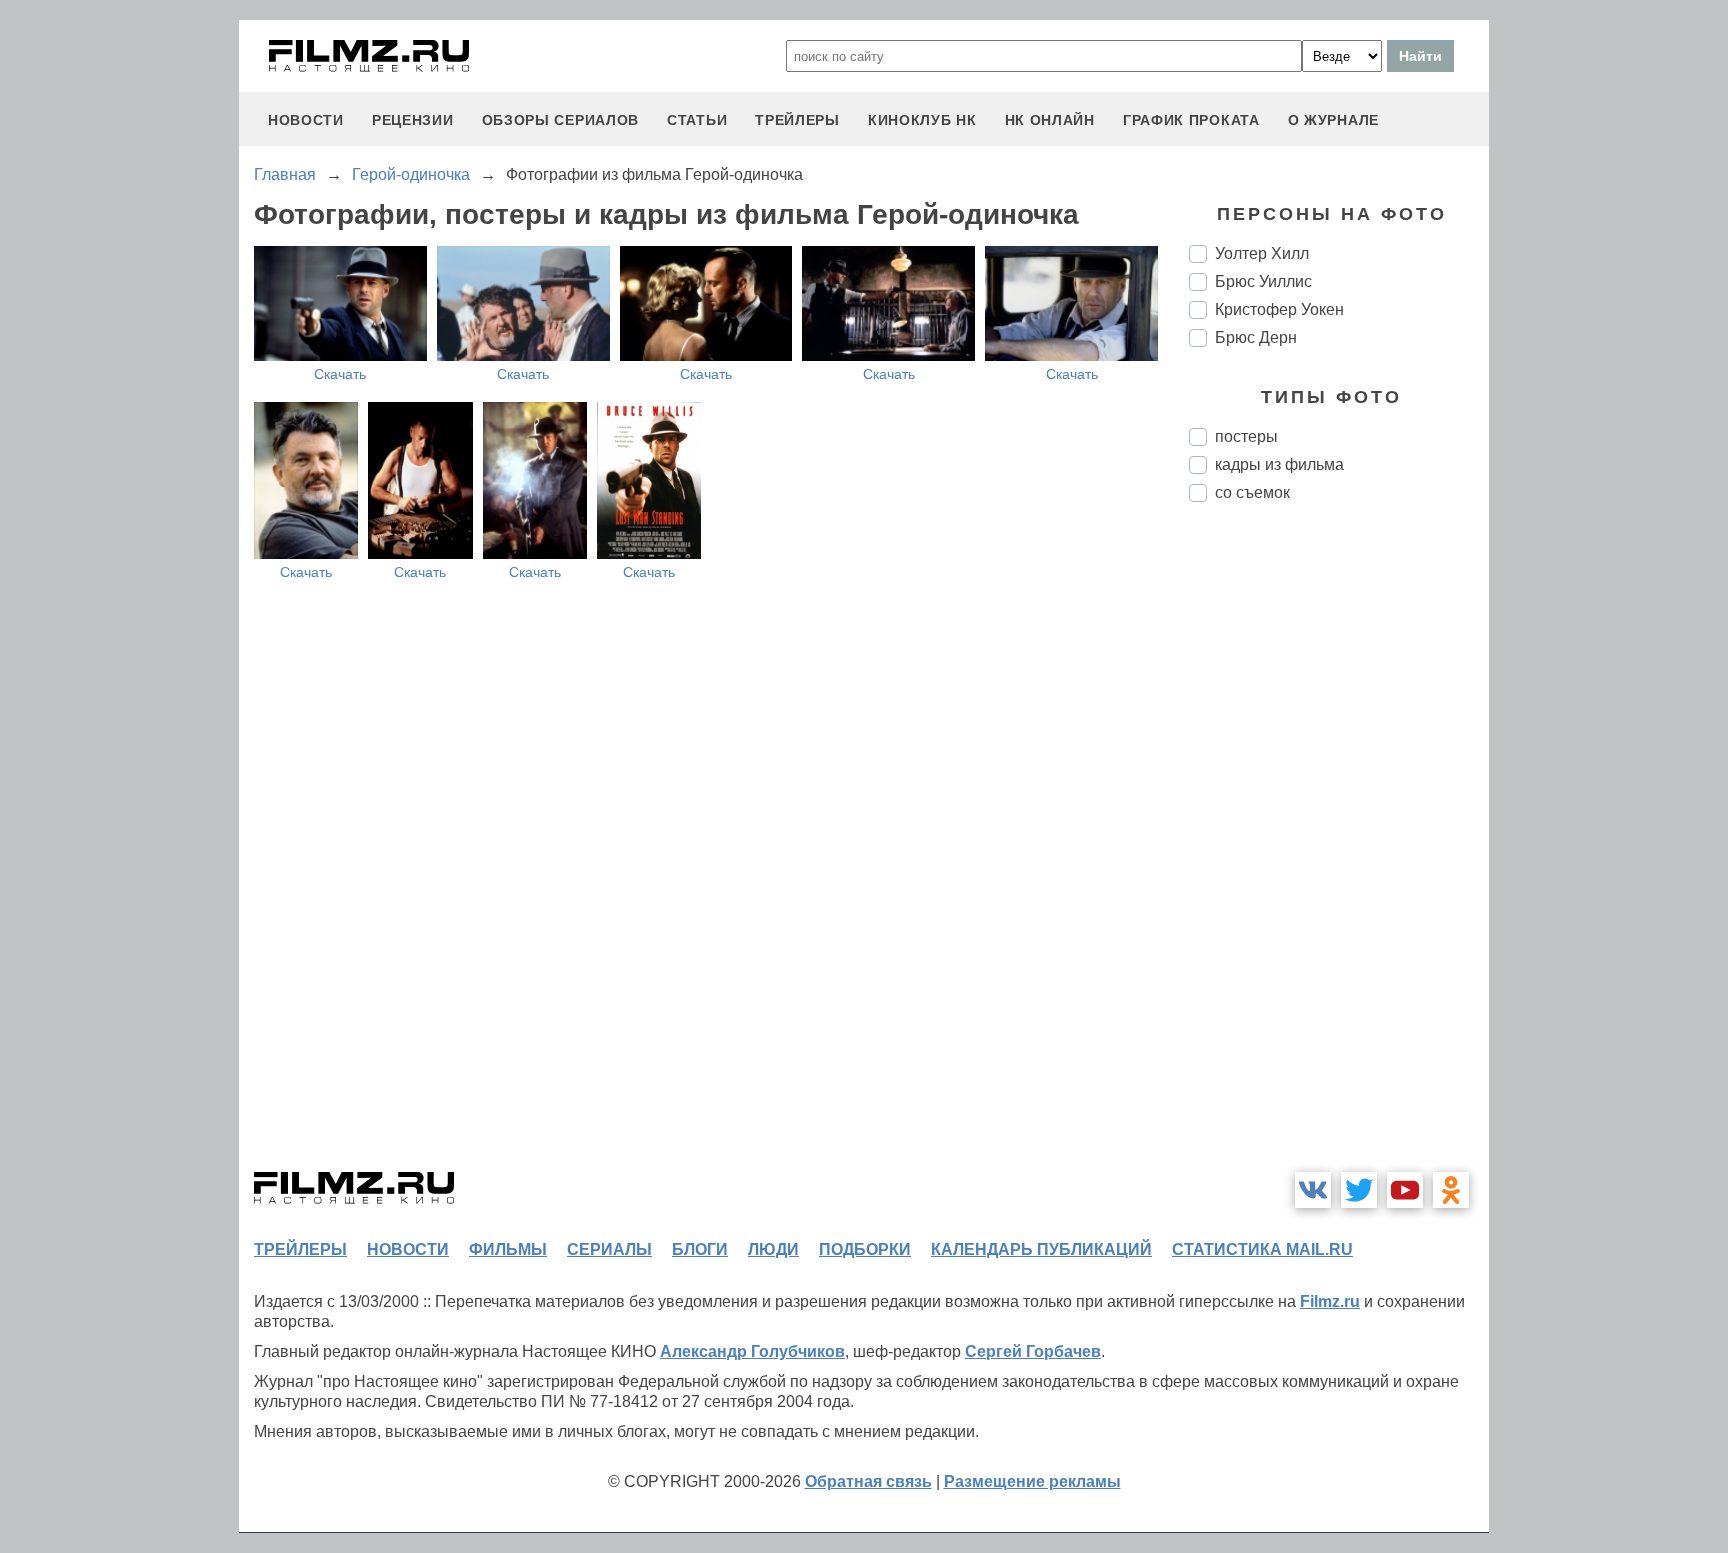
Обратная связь (868, 1481)
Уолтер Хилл (1262, 253)
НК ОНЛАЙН (1050, 120)
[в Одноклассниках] (1451, 1190)
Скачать (340, 374)
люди (773, 1249)
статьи (697, 120)
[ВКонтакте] (1313, 1190)
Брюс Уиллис (1263, 281)
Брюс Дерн (1256, 337)
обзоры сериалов (561, 120)
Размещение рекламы (1032, 1481)
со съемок (1252, 492)
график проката (1191, 120)
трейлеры (797, 120)
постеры (1246, 436)
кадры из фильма (1279, 464)
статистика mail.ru (1262, 1249)
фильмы (508, 1249)
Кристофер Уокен (1279, 309)
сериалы (609, 1249)
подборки (865, 1249)
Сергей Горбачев (1033, 1351)
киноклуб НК (922, 120)
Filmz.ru (1330, 1301)
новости (306, 120)
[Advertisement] (1339, 852)
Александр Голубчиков (752, 1351)
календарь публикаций (1041, 1249)
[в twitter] (1359, 1190)
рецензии (413, 120)
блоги (700, 1249)
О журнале (1333, 120)
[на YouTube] (1405, 1190)
